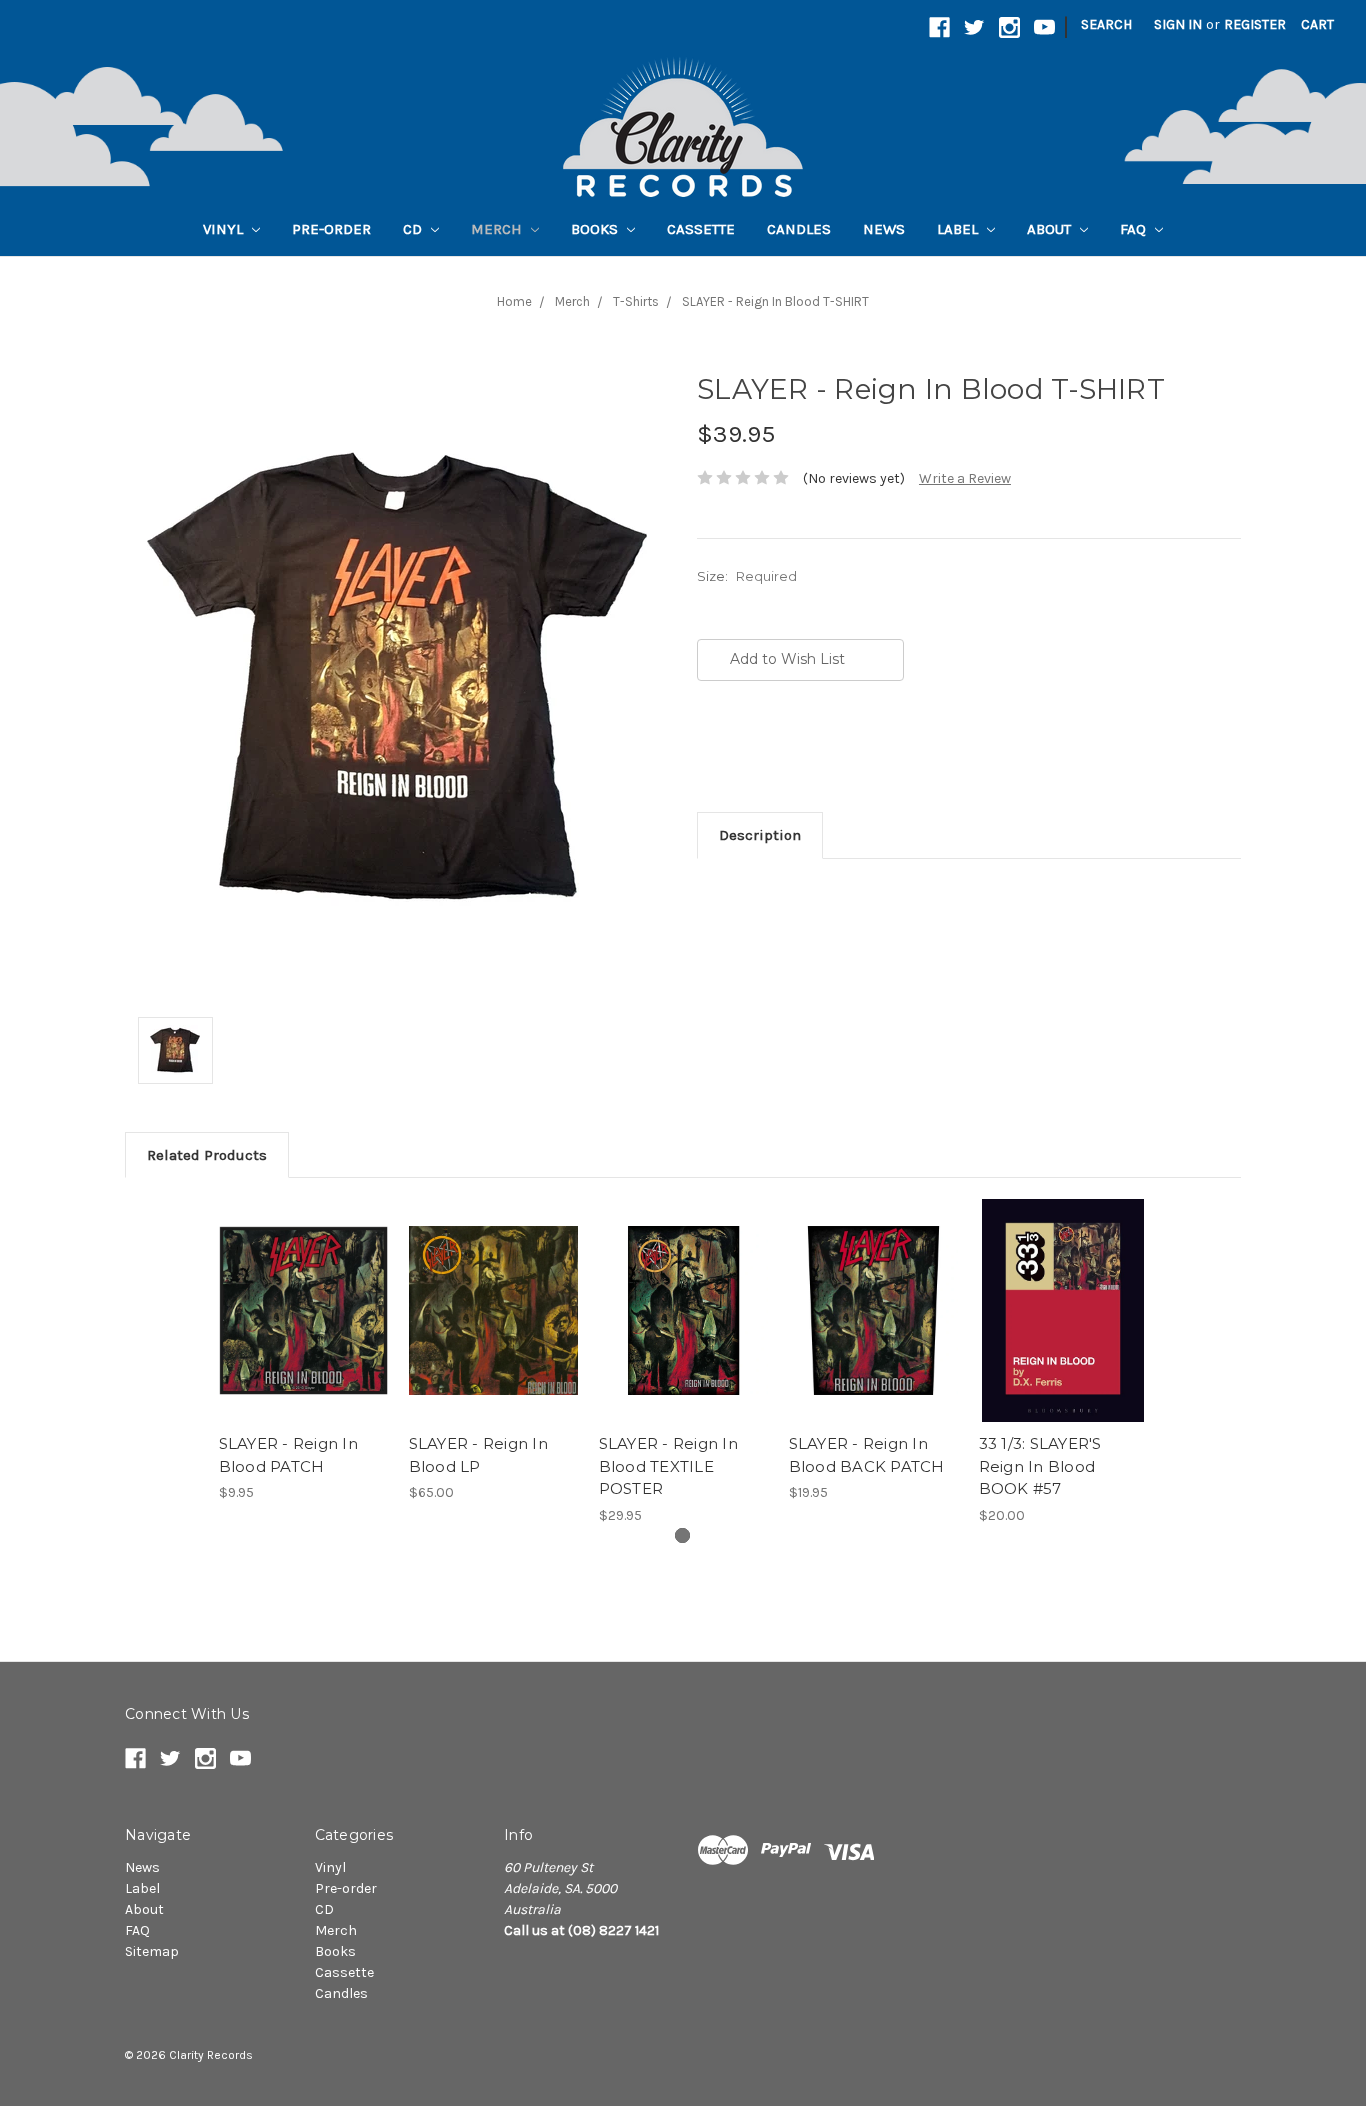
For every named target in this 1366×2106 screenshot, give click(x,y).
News (884, 229)
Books (596, 229)
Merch (498, 229)
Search (1106, 24)
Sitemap (152, 1951)
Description (760, 835)
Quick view (303, 1293)
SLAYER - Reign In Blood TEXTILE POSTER (668, 1466)
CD (414, 229)
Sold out (303, 1328)
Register (1255, 24)
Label (959, 229)
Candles (799, 229)
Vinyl (225, 229)
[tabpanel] (303, 1351)
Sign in (1178, 24)
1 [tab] (682, 1535)
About (1051, 229)
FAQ (1135, 229)
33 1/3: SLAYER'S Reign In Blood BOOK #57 (1040, 1466)
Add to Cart (493, 1328)
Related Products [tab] (207, 1155)
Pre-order (331, 229)
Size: (747, 576)
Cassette (701, 229)
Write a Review (965, 478)
